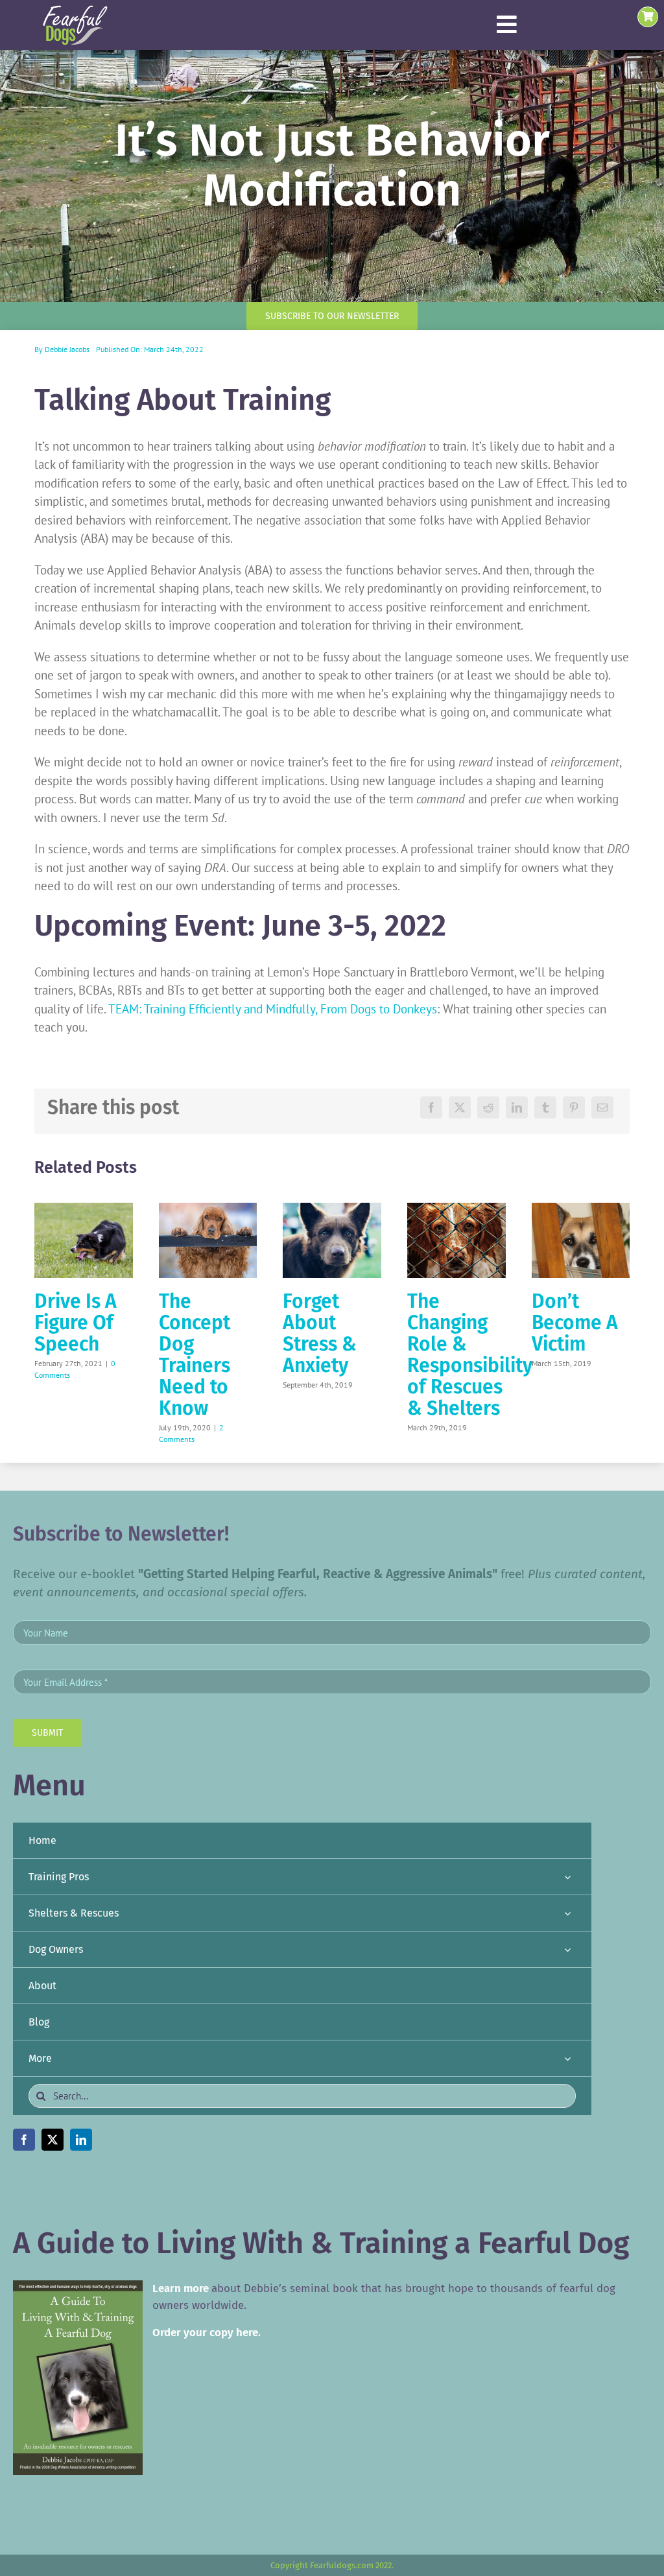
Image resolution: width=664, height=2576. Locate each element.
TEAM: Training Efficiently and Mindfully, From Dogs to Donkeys (273, 1009)
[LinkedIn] (517, 1107)
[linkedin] (81, 2140)
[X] (460, 1107)
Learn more (181, 2288)
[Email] (602, 1107)
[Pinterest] (574, 1107)
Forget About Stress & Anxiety (320, 1333)
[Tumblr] (545, 1107)
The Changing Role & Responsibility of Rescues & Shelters (470, 1355)
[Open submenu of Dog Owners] (567, 1949)
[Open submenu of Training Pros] (567, 1877)
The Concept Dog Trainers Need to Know (195, 1355)
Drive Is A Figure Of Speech (76, 1323)
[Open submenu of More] (567, 2058)
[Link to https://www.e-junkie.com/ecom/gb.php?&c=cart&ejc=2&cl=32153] (648, 17)
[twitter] (53, 2140)
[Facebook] (431, 1107)
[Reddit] (488, 1107)
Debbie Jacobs (67, 349)
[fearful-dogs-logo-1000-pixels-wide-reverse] (75, 10)
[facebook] (24, 2140)
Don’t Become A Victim (575, 1323)
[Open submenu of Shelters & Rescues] (567, 1913)
